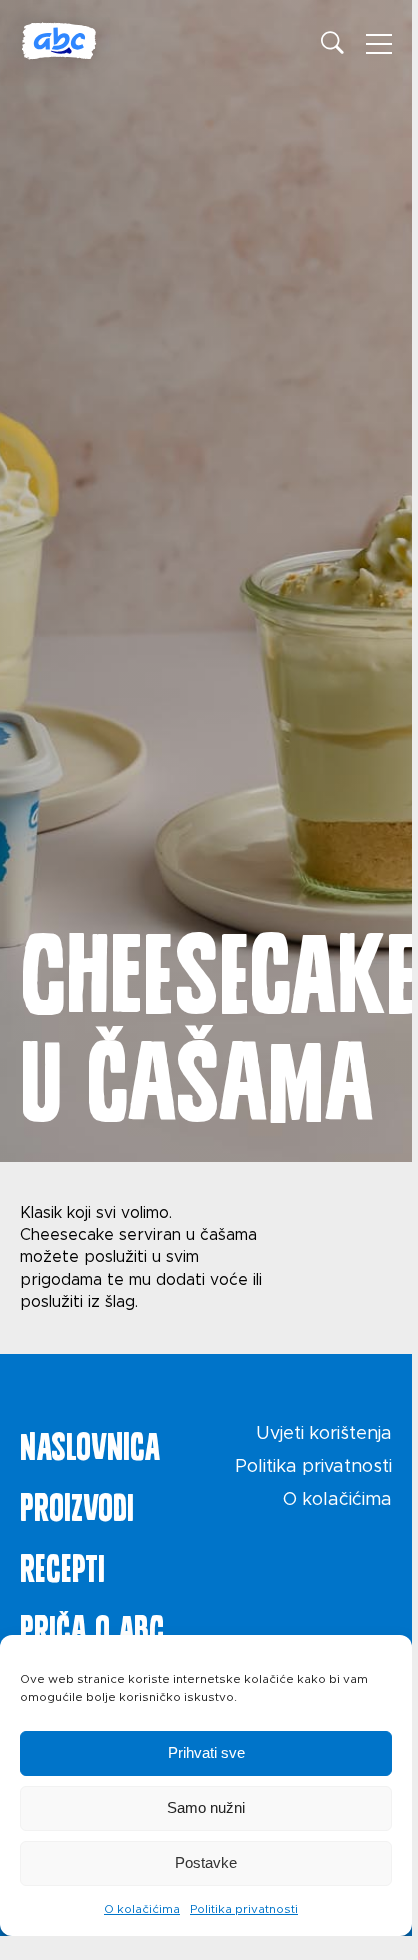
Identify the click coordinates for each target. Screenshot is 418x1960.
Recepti (62, 1564)
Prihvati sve (206, 1752)
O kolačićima (142, 1909)
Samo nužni (206, 1807)
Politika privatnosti (244, 1909)
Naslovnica (90, 1442)
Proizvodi (77, 1503)
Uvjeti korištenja (324, 1434)
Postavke (206, 1862)
